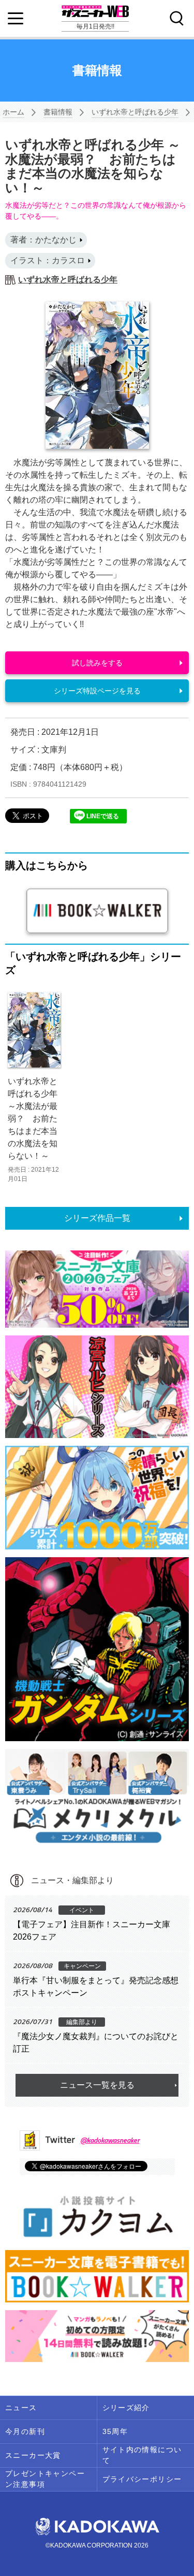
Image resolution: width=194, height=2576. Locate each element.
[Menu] (16, 19)
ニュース (21, 2408)
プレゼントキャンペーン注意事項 (45, 2479)
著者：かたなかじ (43, 240)
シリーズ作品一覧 (97, 1218)
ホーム (13, 112)
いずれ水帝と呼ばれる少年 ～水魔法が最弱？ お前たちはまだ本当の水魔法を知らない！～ (33, 1119)
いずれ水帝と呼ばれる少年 (135, 112)
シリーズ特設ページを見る (97, 691)
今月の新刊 (25, 2431)
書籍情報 (58, 112)
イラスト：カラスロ (48, 260)
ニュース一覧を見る (97, 2085)
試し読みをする (97, 663)
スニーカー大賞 (33, 2455)
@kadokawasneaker (110, 2140)
